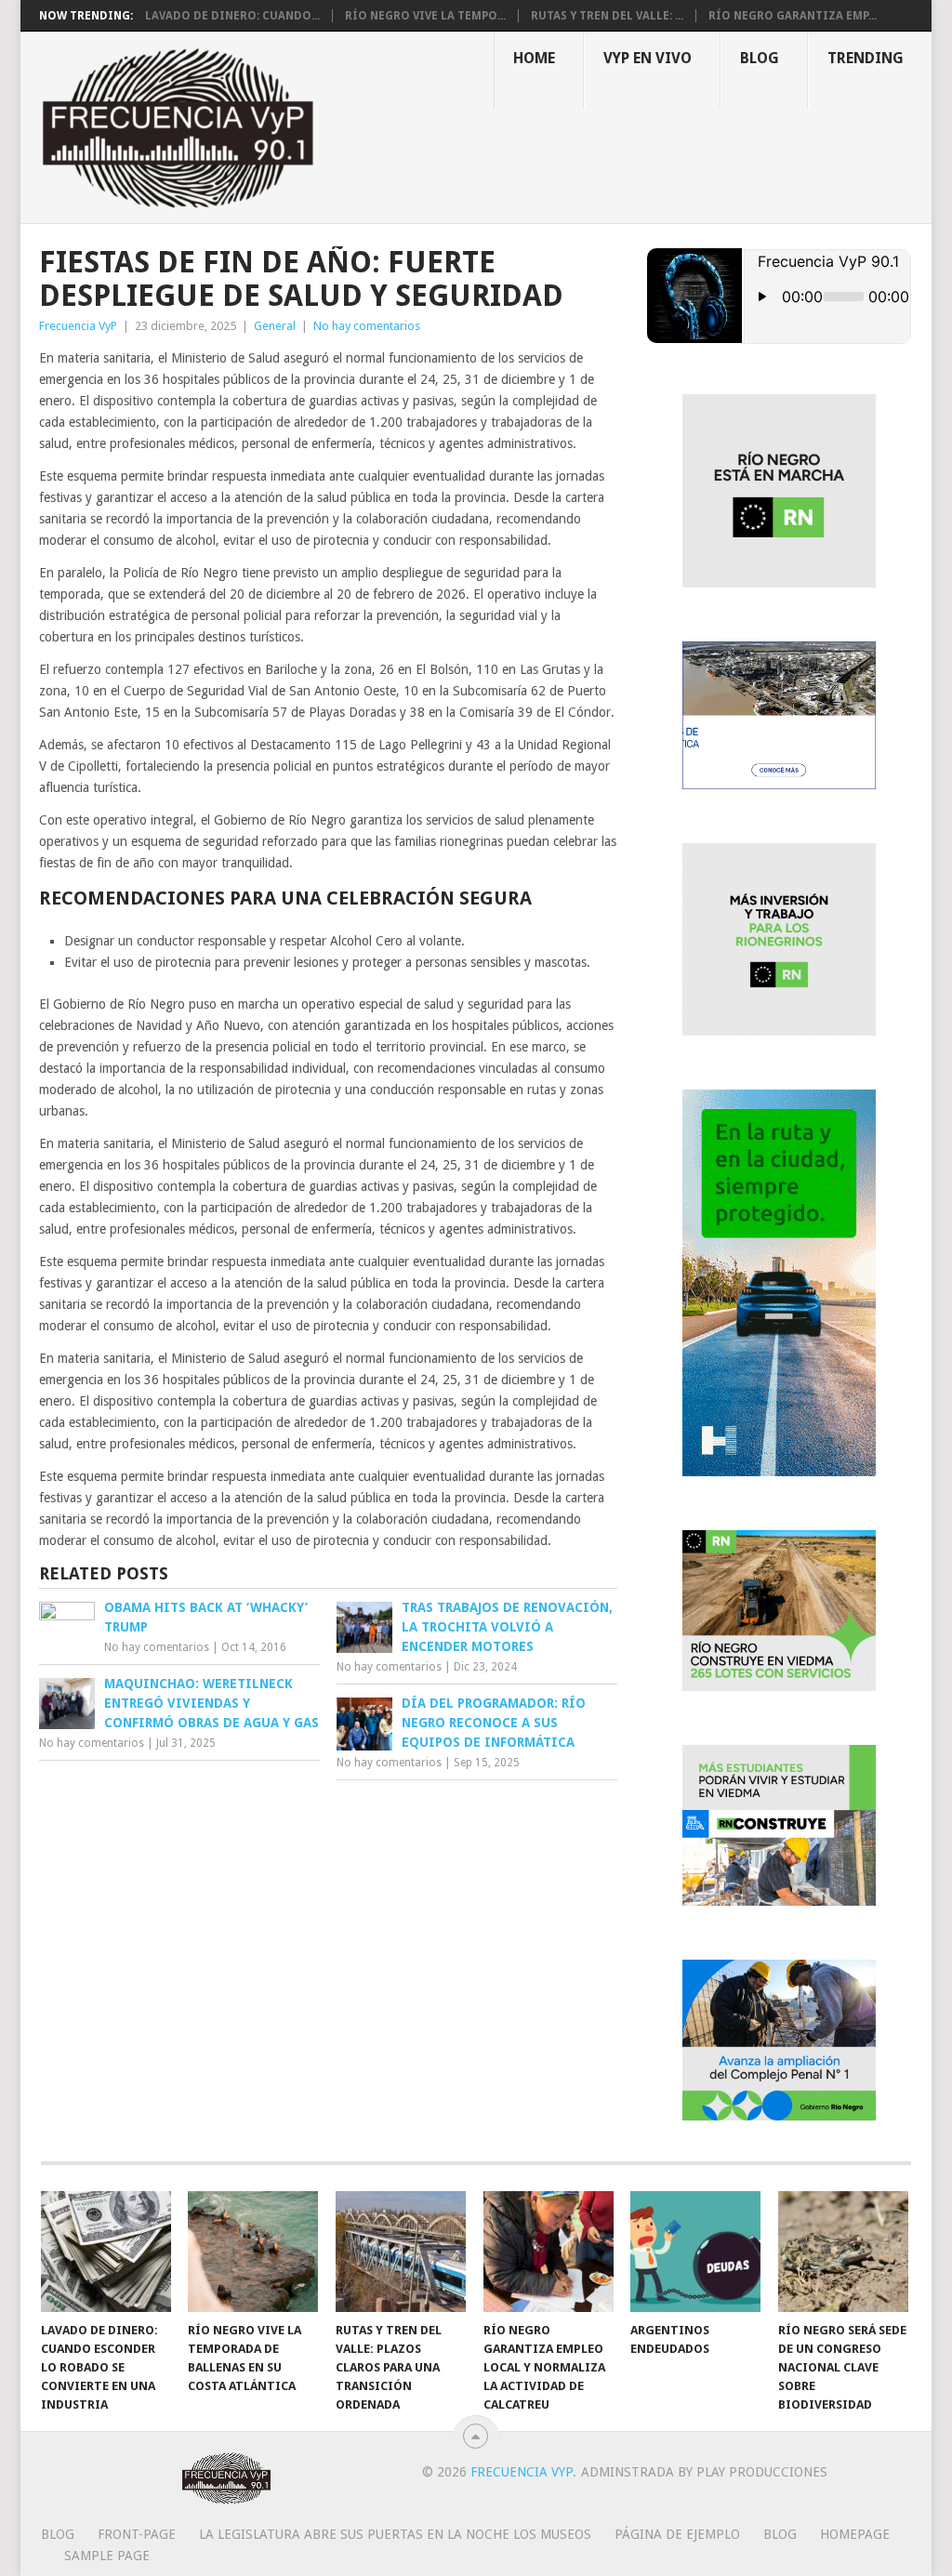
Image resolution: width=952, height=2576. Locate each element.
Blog (760, 58)
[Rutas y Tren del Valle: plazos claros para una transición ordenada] (401, 2252)
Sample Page (107, 2556)
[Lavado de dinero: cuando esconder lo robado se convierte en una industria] (106, 2252)
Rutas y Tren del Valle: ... (607, 16)
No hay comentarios (367, 326)
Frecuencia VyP (78, 326)
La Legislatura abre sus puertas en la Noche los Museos (395, 2534)
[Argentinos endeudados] (695, 2252)
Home (534, 58)
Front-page (137, 2534)
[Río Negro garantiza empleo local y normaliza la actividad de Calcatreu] (549, 2252)
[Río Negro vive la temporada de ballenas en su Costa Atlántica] (253, 2252)
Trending (866, 58)
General (275, 326)
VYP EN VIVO (648, 58)
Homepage (855, 2534)
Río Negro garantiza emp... (793, 16)
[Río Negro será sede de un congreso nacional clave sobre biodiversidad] (843, 2252)
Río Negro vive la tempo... (425, 16)
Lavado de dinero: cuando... (232, 16)
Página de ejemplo (677, 2534)
